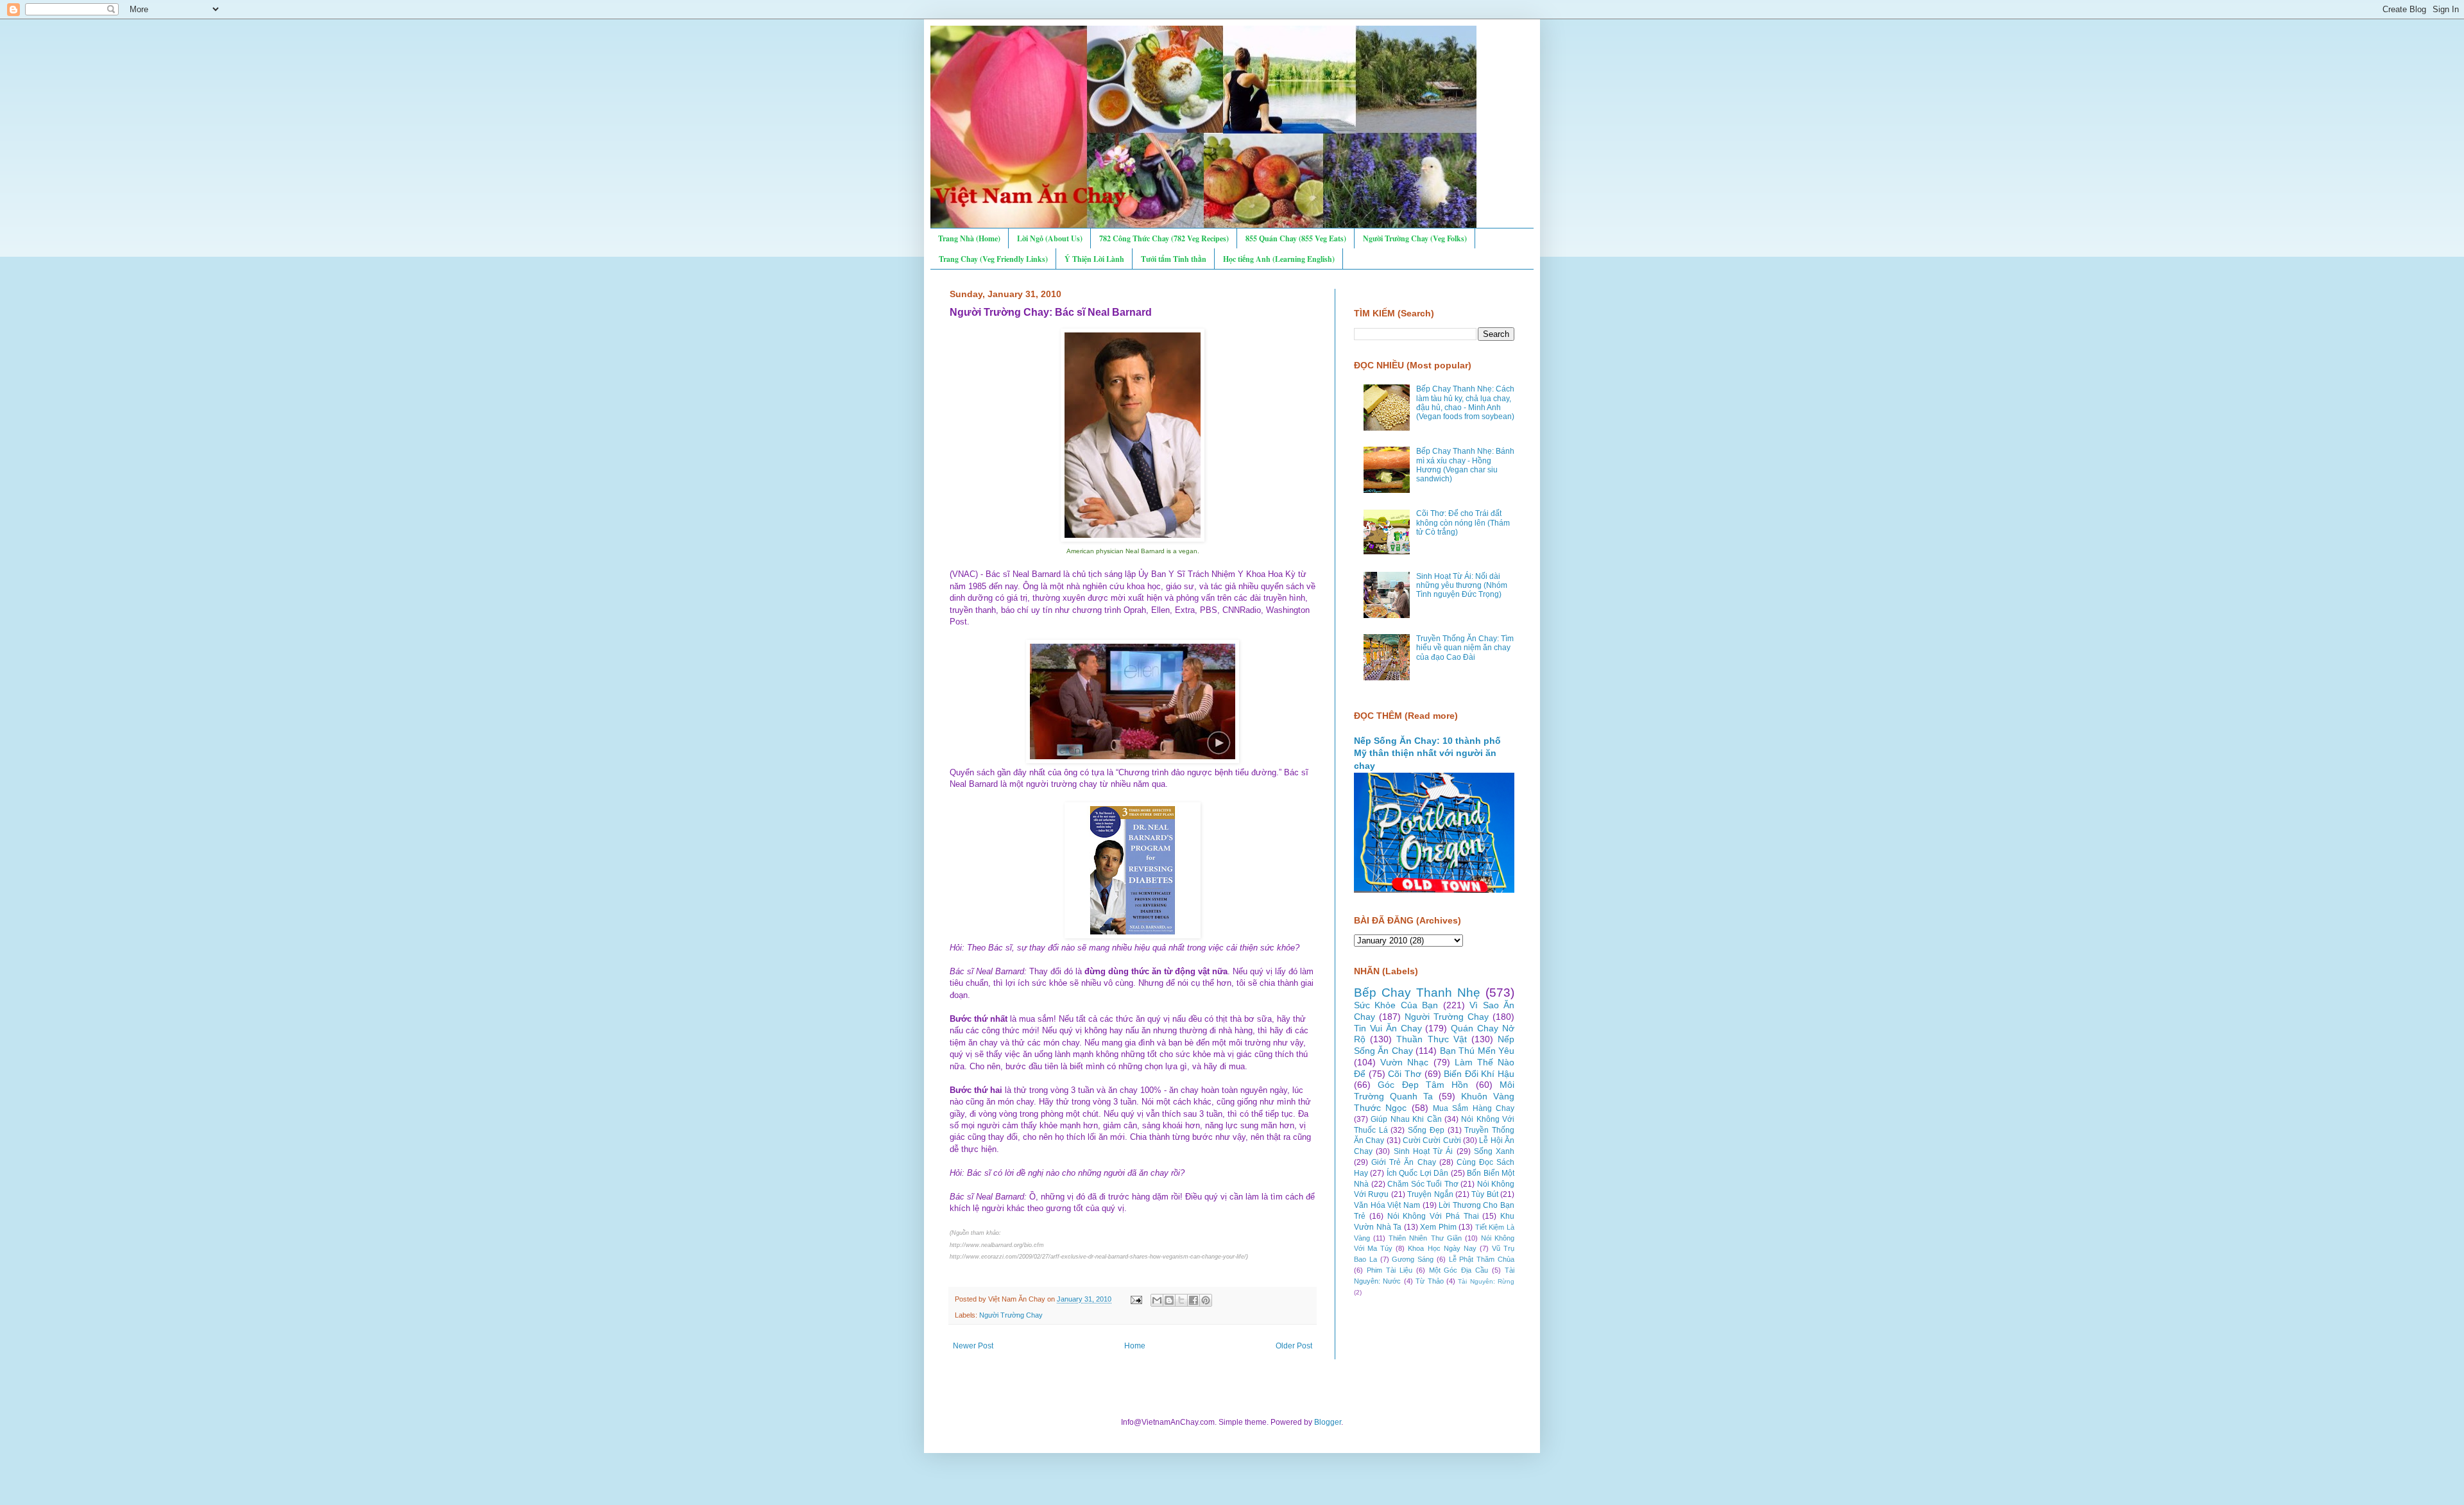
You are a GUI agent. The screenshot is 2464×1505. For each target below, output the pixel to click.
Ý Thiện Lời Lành (1094, 259)
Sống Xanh (1494, 1151)
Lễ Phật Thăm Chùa (1482, 1259)
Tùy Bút (1484, 1194)
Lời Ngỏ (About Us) (1050, 238)
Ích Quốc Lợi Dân (1417, 1173)
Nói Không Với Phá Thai (1433, 1216)
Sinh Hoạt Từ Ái (1424, 1151)
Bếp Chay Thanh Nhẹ (1417, 993)
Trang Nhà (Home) (969, 238)
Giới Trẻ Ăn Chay (1403, 1162)
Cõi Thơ (1405, 1074)
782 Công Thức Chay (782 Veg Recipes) (1164, 238)
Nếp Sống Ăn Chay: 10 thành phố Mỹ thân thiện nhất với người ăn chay (1427, 753)
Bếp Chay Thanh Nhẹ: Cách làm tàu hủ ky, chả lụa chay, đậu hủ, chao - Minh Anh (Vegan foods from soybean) (1465, 403)
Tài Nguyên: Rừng (1486, 1281)
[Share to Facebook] (1193, 1300)
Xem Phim (1438, 1227)
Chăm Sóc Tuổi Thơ (1423, 1184)
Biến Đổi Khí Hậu (1479, 1074)
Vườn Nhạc (1404, 1062)
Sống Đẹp (1426, 1130)
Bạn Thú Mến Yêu (1477, 1051)
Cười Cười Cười (1432, 1140)
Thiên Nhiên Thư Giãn (1425, 1238)
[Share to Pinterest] (1206, 1300)
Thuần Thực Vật (1431, 1039)
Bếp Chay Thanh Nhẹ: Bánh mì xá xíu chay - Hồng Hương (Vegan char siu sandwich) (1465, 465)
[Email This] (1157, 1300)
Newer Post (973, 1346)
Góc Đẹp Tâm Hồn (1423, 1085)
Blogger (1328, 1422)
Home (1135, 1346)
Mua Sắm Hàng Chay (1474, 1108)
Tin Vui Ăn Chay (1388, 1028)
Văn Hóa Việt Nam (1387, 1205)
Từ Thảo (1429, 1281)
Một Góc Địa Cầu (1459, 1270)
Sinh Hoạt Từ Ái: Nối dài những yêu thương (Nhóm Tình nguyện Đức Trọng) (1462, 586)
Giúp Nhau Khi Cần (1406, 1119)
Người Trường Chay (1011, 1315)
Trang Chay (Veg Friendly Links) (993, 259)
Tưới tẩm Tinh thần (1174, 259)
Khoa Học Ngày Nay (1442, 1248)
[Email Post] (1136, 1299)
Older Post (1294, 1346)
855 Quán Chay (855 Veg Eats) (1296, 238)
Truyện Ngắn (1430, 1194)
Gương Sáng (1413, 1259)
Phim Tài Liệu (1390, 1270)
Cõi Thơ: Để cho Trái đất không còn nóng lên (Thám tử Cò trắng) (1463, 523)
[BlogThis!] (1169, 1300)
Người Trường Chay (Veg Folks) (1415, 238)
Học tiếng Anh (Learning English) (1279, 259)
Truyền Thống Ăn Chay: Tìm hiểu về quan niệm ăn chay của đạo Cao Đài (1465, 648)
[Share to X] (1181, 1300)
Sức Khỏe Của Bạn (1396, 1005)
